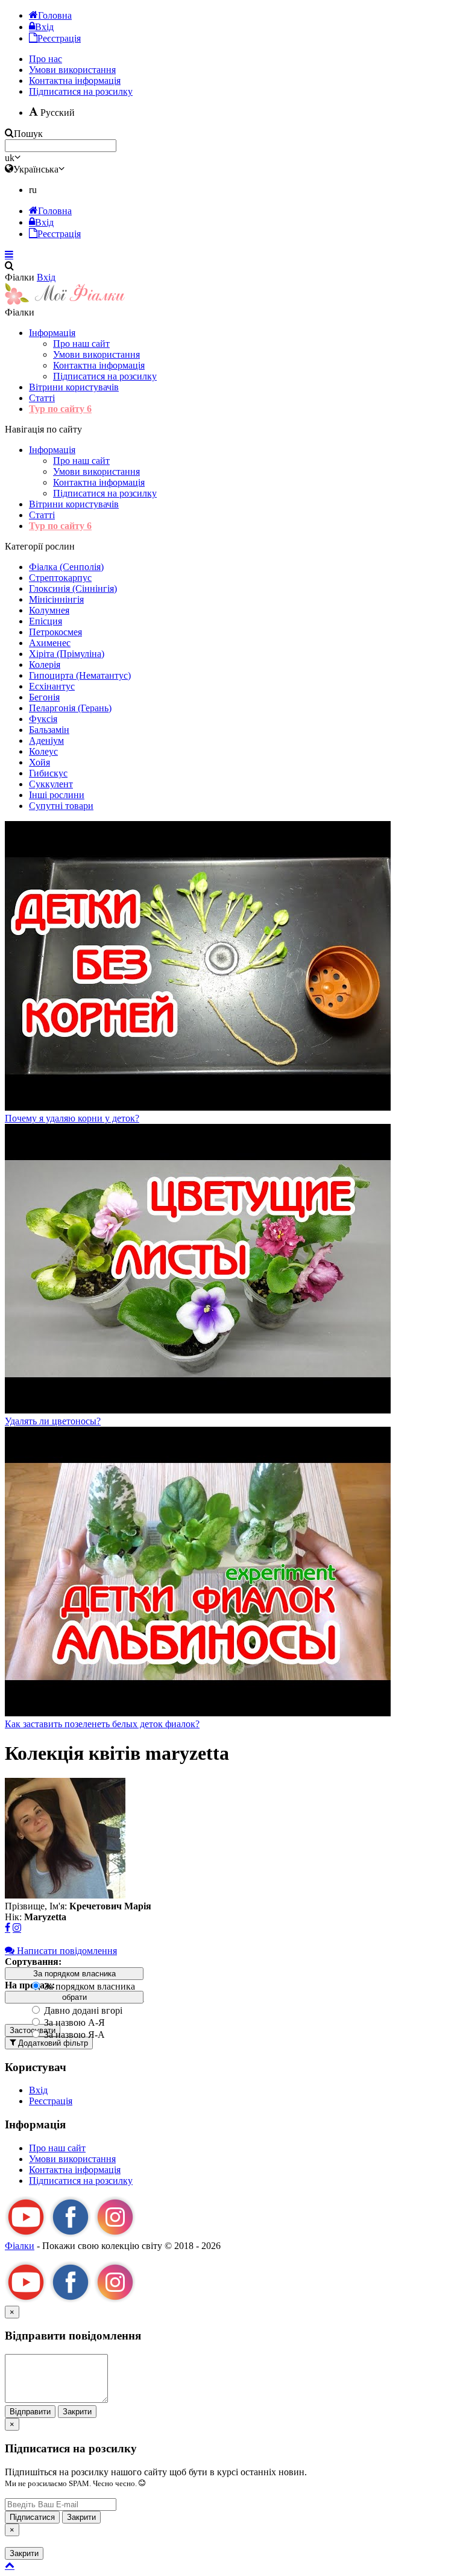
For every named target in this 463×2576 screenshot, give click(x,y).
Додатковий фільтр (52, 2043)
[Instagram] (115, 2235)
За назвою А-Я (73, 2022)
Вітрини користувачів (74, 387)
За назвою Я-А (73, 2035)
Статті (42, 398)
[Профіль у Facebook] (8, 1928)
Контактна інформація (99, 365)
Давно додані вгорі (82, 2010)
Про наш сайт (81, 344)
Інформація (52, 333)
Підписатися (32, 2517)
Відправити (30, 2412)
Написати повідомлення (66, 1951)
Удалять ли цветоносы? (53, 1421)
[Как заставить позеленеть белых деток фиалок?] (198, 1713)
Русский (56, 113)
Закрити (77, 2412)
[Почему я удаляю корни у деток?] (198, 1107)
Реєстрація (51, 2101)
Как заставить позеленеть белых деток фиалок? (102, 1724)
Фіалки (20, 2246)
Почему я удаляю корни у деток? (72, 1118)
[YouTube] (26, 2235)
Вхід (46, 277)
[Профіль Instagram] (17, 1928)
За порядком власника (88, 1986)
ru (33, 190)
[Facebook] (71, 2235)
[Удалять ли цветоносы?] (198, 1410)
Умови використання (96, 354)
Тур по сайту (60, 409)
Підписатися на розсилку (81, 91)
